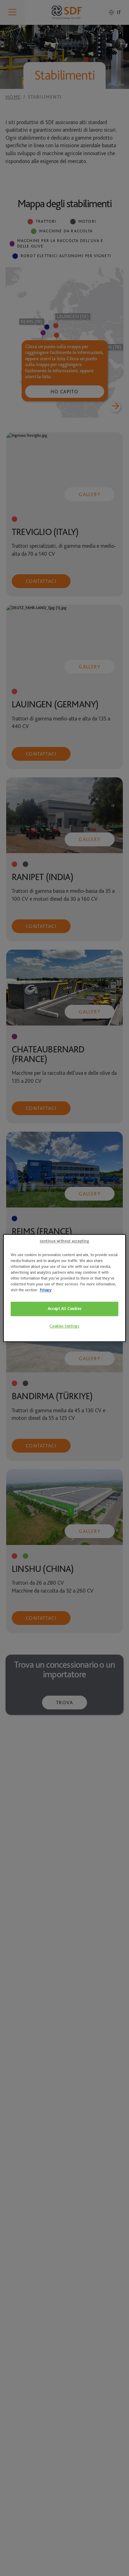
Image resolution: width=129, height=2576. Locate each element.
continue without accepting (65, 1241)
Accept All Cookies (64, 1309)
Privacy (46, 1290)
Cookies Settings (64, 1326)
